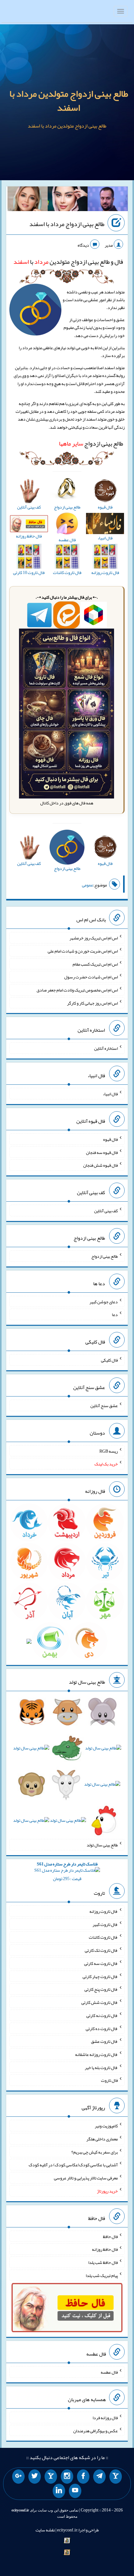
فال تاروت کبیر (105, 1924)
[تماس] (51, 2477)
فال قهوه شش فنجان (100, 1165)
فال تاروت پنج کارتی (101, 1989)
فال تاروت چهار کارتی (100, 1976)
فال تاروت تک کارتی (101, 1950)
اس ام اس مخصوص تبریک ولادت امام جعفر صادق (77, 990)
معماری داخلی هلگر (102, 2139)
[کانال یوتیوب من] (75, 2491)
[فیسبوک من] (83, 2477)
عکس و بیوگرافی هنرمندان (96, 2430)
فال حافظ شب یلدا (103, 2262)
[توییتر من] (35, 2477)
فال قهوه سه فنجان (102, 1152)
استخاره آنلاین (106, 1048)
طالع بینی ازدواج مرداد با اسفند (67, 224)
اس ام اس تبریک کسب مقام (95, 964)
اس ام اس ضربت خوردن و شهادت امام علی (83, 951)
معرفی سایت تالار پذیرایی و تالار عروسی (86, 2178)
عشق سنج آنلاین (104, 1406)
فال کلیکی (109, 1360)
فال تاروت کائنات (103, 1937)
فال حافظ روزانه (105, 2249)
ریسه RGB (109, 1451)
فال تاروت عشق (104, 2041)
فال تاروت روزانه (104, 1911)
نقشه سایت (45, 2530)
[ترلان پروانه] (68, 200)
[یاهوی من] (116, 2477)
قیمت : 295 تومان (67, 1871)
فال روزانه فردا (105, 2418)
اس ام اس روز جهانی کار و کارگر (92, 1003)
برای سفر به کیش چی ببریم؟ (95, 2152)
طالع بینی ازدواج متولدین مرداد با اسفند (69, 101)
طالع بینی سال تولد (102, 1845)
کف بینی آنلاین (106, 1211)
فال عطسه (109, 2372)
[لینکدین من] (59, 2491)
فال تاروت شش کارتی (100, 2002)
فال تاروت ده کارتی (102, 2028)
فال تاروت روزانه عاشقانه (96, 2054)
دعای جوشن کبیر (104, 1301)
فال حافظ (110, 2236)
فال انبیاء (110, 1094)
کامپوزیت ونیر (106, 2126)
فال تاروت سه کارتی (101, 1963)
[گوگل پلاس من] (18, 2477)
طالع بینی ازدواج (91, 443)
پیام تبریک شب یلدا (102, 2275)
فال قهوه (110, 1139)
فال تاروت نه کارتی (102, 2015)
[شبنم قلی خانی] (28, 200)
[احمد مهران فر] (108, 200)
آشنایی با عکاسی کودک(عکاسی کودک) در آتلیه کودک (73, 2165)
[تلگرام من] (99, 2477)
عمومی (88, 885)
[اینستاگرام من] (67, 2477)
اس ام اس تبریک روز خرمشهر (94, 938)
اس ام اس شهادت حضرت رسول (91, 977)
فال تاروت (109, 2080)
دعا (115, 1315)
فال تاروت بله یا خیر (101, 2067)
